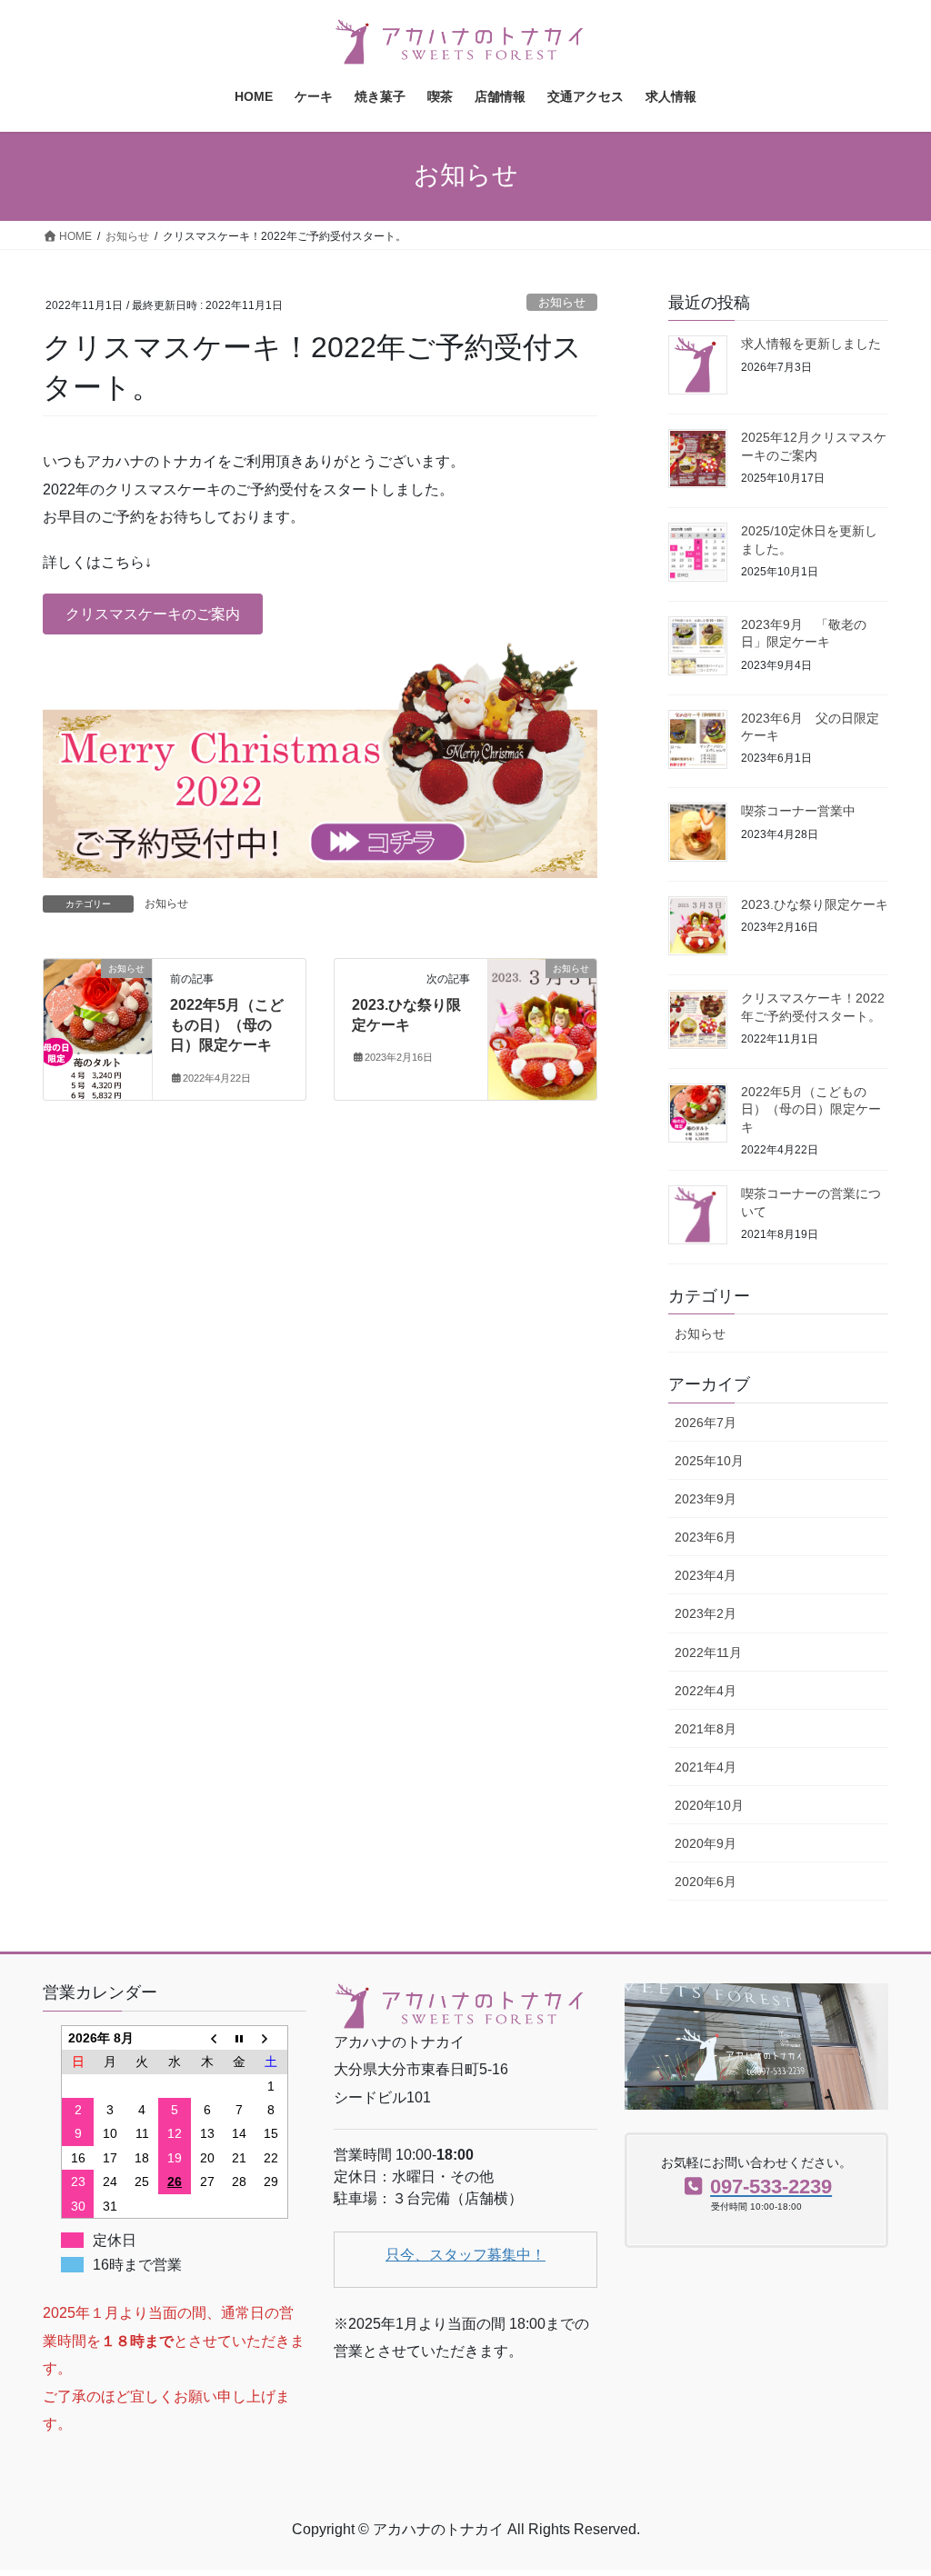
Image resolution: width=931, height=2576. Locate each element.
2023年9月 (706, 1499)
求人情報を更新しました (811, 344)
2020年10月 (709, 1805)
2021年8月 (706, 1729)
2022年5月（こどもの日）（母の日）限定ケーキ (227, 1025)
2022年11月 (708, 1652)
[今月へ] (239, 2037)
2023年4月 (706, 1575)
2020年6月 (706, 1882)
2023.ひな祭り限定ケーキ (815, 904)
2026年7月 (706, 1423)
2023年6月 (706, 1537)
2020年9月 (706, 1843)
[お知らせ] (98, 1026)
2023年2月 (706, 1613)
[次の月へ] (272, 2037)
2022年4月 (706, 1691)
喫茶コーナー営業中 (798, 811)
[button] (153, 614)
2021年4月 (706, 1767)
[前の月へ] (207, 2037)
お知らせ (562, 302)
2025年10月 (709, 1461)
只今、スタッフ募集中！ (465, 2255)
